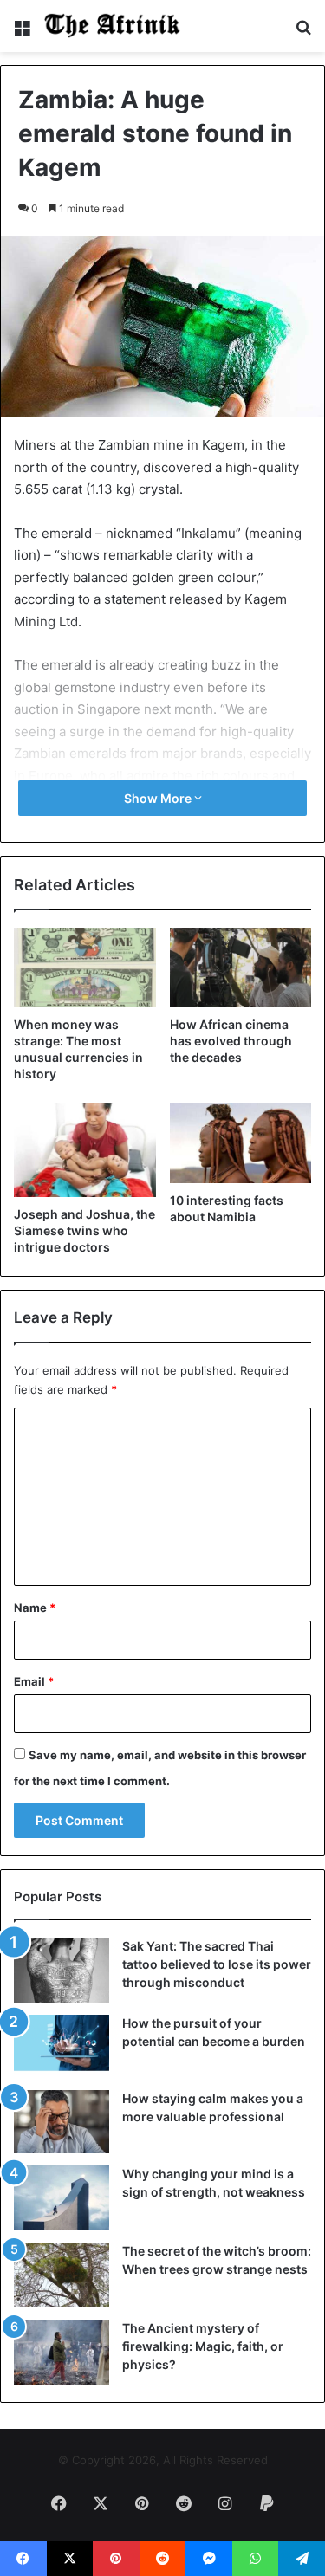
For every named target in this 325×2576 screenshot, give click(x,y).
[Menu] (22, 32)
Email (34, 1681)
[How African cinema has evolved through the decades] (241, 968)
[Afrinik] (113, 26)
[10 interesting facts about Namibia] (241, 1142)
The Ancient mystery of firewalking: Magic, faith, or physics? (203, 2346)
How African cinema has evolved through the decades (231, 1041)
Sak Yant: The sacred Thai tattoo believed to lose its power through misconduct (217, 1964)
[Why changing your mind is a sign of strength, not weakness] (62, 2198)
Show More (159, 798)
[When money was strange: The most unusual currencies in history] (85, 968)
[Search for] (303, 32)
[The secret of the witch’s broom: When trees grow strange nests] (62, 2275)
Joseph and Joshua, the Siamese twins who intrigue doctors (84, 1230)
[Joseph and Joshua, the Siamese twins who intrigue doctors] (85, 1150)
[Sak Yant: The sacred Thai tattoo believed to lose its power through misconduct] (62, 1970)
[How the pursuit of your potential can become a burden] (62, 2046)
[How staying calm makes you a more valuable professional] (62, 2122)
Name (35, 1608)
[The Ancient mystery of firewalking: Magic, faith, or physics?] (62, 2352)
